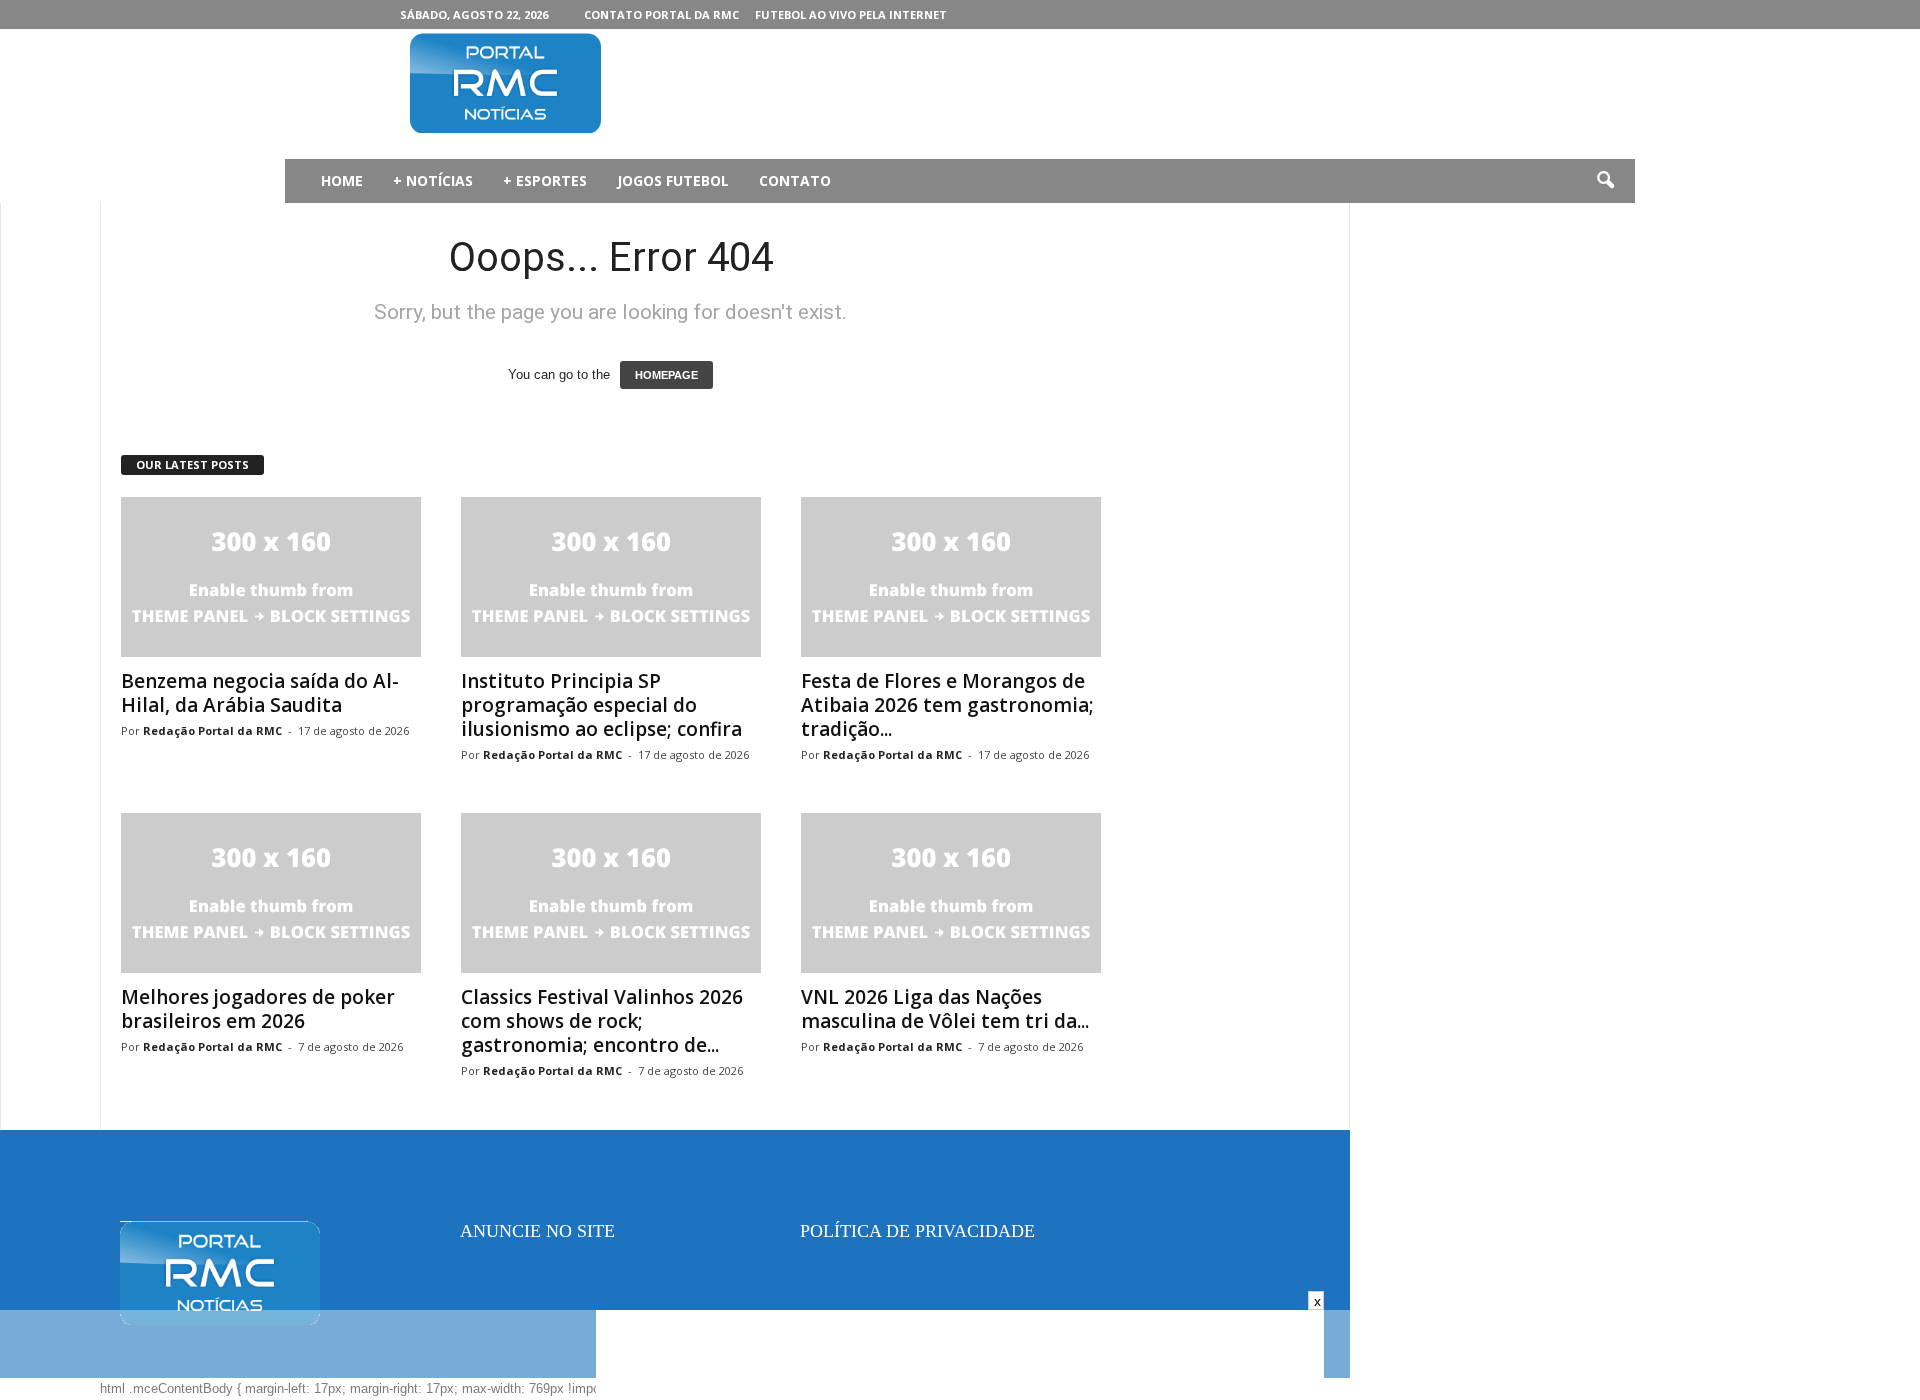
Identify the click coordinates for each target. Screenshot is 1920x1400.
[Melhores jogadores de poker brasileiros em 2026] (271, 893)
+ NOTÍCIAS (433, 180)
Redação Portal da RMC (212, 730)
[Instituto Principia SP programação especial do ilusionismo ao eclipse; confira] (611, 577)
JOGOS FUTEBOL (673, 180)
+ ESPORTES (545, 180)
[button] (1605, 181)
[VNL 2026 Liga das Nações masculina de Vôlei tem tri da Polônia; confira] (951, 893)
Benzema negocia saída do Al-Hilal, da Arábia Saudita (260, 693)
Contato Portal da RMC (661, 14)
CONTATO (795, 180)
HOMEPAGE (666, 375)
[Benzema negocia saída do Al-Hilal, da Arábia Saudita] (271, 577)
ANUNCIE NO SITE (537, 1231)
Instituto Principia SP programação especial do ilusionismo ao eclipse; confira (601, 705)
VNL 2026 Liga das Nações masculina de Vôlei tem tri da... (945, 1009)
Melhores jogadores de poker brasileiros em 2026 (258, 1009)
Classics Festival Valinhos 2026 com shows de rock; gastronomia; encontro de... (602, 1021)
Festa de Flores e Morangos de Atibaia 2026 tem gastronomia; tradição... (947, 705)
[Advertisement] (1021, 94)
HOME (342, 180)
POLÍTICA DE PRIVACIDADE (917, 1231)
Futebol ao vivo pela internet (851, 14)
